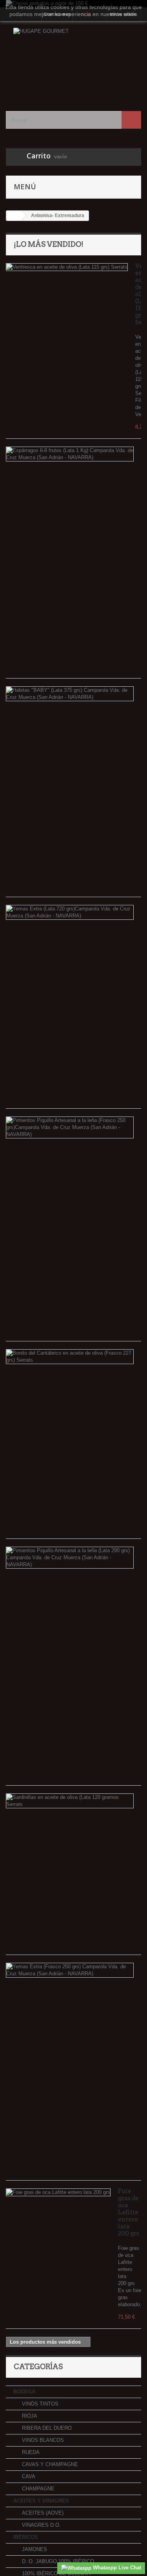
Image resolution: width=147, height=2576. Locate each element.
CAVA (28, 2476)
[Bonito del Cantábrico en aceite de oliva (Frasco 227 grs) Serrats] (70, 1357)
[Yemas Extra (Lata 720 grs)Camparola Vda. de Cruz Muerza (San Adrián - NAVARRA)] (70, 912)
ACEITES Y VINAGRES (41, 2501)
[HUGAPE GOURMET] (73, 60)
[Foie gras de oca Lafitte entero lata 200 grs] (58, 2192)
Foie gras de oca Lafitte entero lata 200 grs (129, 2212)
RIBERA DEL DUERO (46, 2428)
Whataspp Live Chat (116, 2568)
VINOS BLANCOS (42, 2440)
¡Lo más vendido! (49, 244)
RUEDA (30, 2452)
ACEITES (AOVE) (42, 2513)
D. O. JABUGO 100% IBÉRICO (57, 2561)
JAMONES (34, 2549)
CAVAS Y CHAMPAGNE (49, 2464)
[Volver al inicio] (14, 216)
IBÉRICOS (26, 2537)
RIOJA (29, 2416)
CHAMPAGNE (37, 2489)
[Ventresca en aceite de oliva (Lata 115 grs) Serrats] (67, 267)
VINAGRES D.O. (41, 2525)
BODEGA (24, 2392)
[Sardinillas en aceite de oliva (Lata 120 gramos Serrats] (70, 1801)
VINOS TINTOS (39, 2404)
